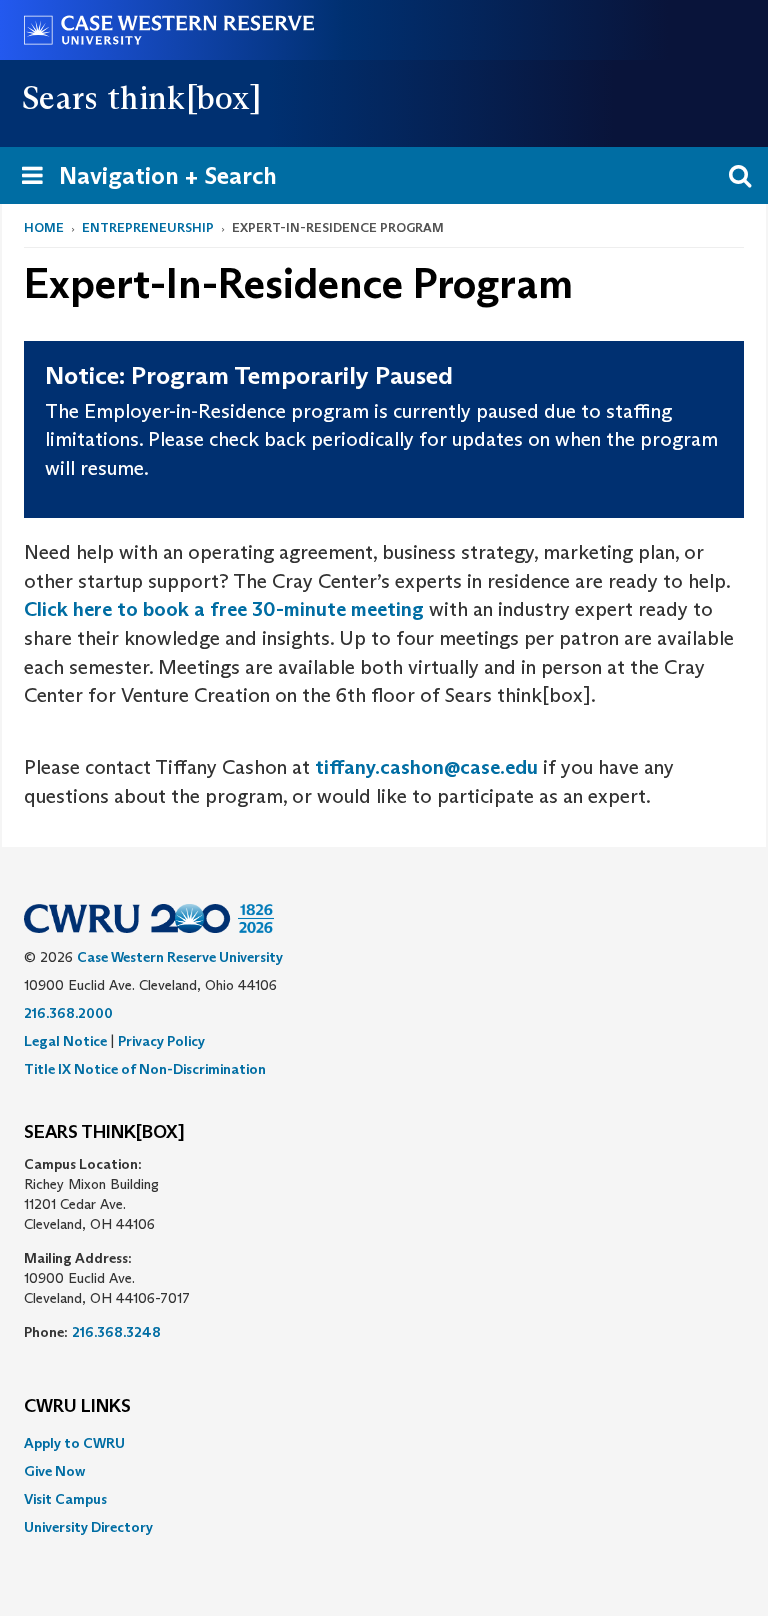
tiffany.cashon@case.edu (426, 767)
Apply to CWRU (74, 1443)
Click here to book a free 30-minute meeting (224, 609)
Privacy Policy (161, 1041)
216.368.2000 (68, 1013)
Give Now (54, 1471)
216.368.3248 (116, 1332)
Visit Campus (65, 1499)
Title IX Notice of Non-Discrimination (145, 1069)
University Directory (88, 1527)
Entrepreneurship (148, 227)
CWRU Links (77, 1407)
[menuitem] (384, 1443)
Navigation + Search (143, 182)
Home (44, 227)
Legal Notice (65, 1041)
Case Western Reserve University (180, 957)
